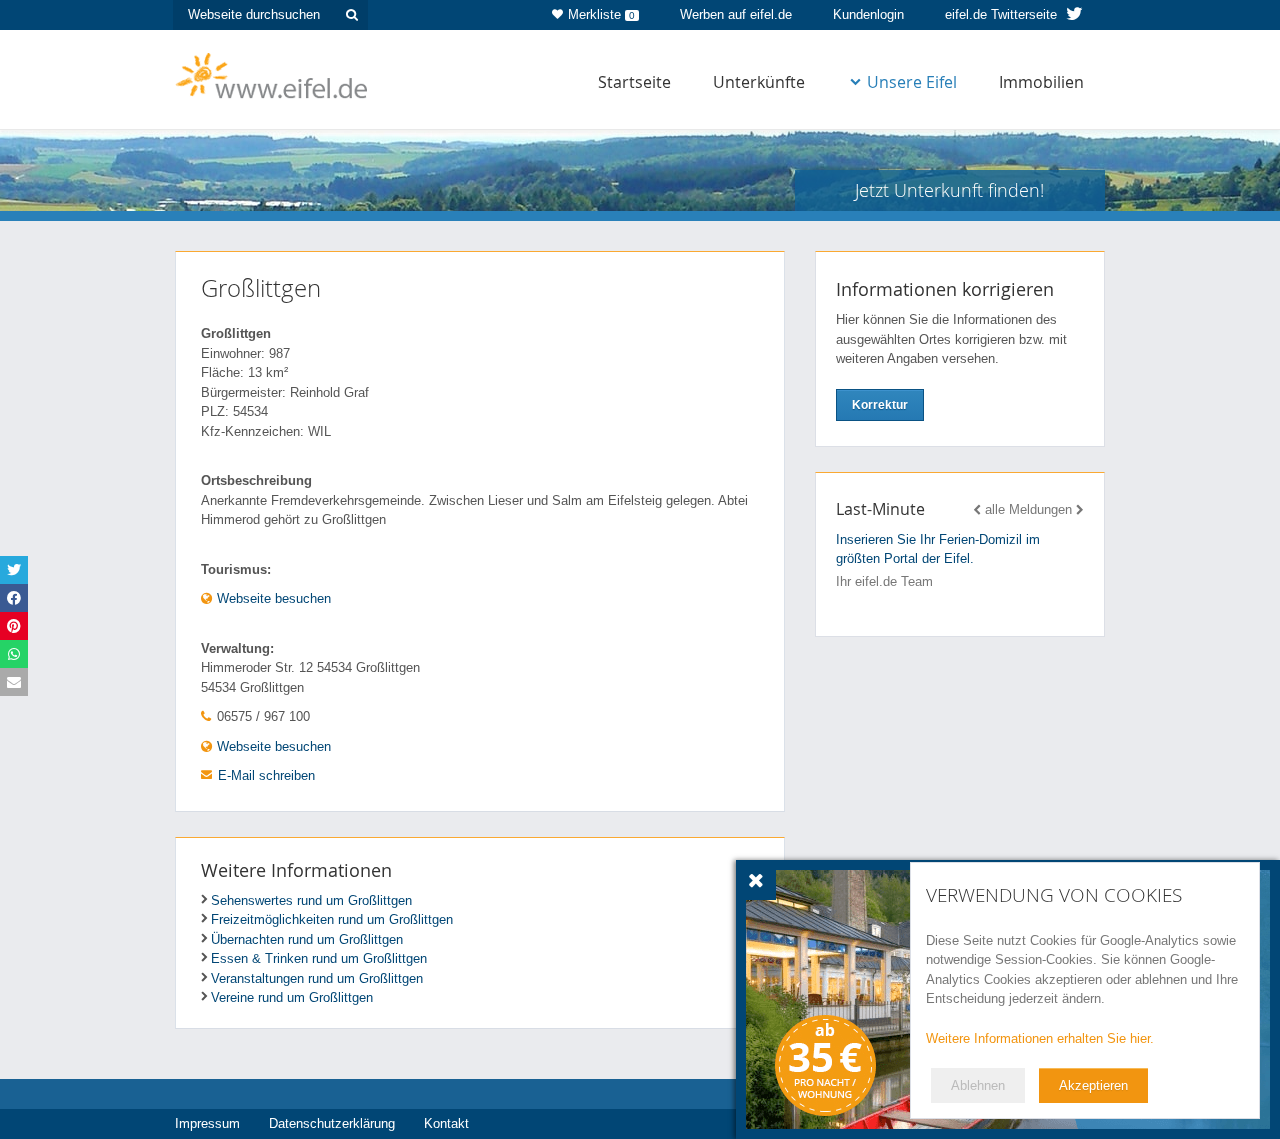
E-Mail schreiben (266, 775)
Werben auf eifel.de (736, 14)
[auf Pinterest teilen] (14, 626)
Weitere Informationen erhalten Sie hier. (1040, 1038)
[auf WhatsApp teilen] (14, 654)
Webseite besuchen (272, 598)
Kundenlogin (868, 14)
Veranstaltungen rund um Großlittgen (317, 978)
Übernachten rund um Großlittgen (307, 939)
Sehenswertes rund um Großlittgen (311, 900)
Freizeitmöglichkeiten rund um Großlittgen (332, 919)
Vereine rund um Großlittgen (292, 997)
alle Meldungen (1028, 509)
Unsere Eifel (912, 82)
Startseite (634, 82)
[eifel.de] (272, 74)
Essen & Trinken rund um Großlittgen (319, 958)
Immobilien (1041, 82)
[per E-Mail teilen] (14, 682)
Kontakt (446, 1123)
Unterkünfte (759, 82)
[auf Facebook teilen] (14, 598)
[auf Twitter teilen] (14, 570)
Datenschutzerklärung (332, 1123)
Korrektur (880, 405)
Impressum (207, 1123)
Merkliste (601, 14)
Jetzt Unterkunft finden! (949, 190)
